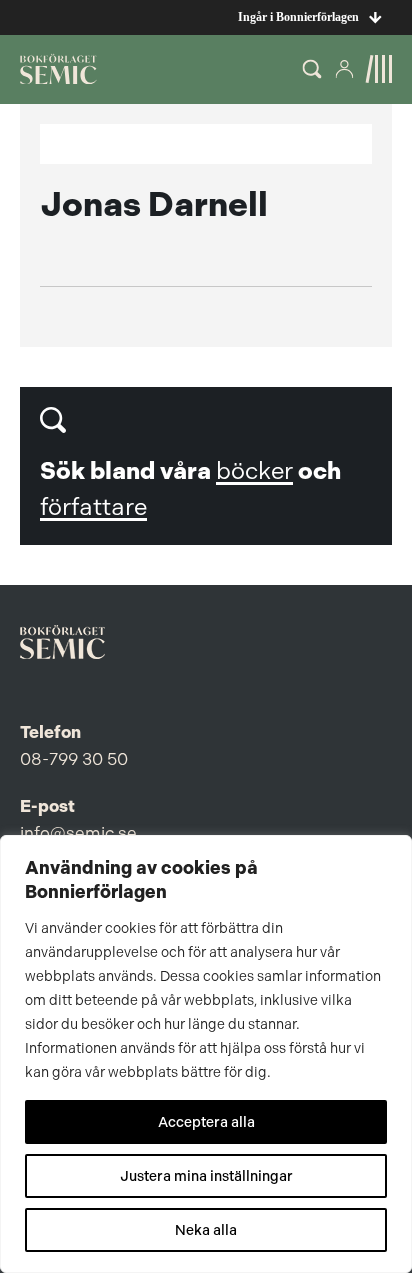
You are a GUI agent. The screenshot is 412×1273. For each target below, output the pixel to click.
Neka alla (206, 1230)
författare (93, 507)
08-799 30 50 (74, 759)
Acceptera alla (206, 1122)
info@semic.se (78, 833)
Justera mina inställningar (206, 1176)
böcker (254, 471)
